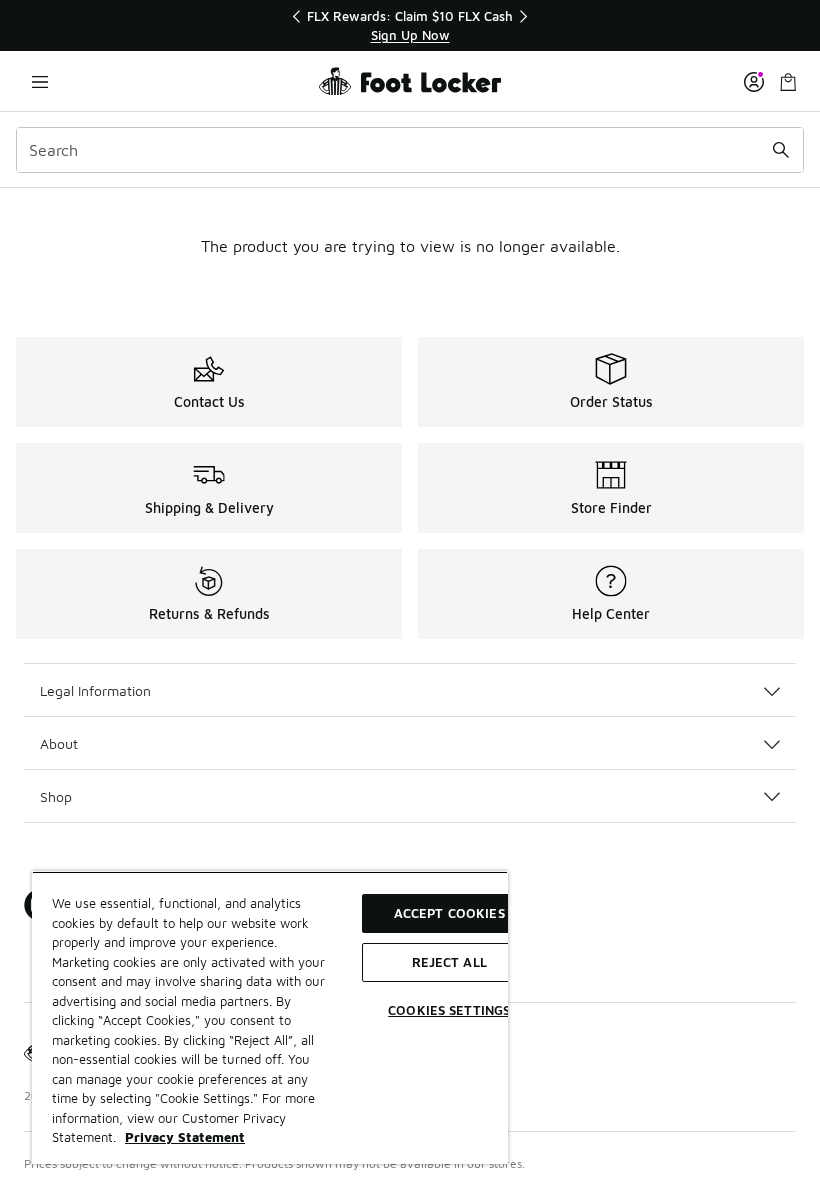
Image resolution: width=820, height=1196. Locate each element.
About (59, 743)
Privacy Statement (185, 1137)
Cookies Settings (449, 1010)
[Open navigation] (40, 81)
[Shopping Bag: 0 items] (788, 81)
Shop (56, 796)
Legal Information (95, 690)
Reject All (449, 962)
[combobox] (410, 150)
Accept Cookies (449, 913)
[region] (410, 25)
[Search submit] (781, 150)
